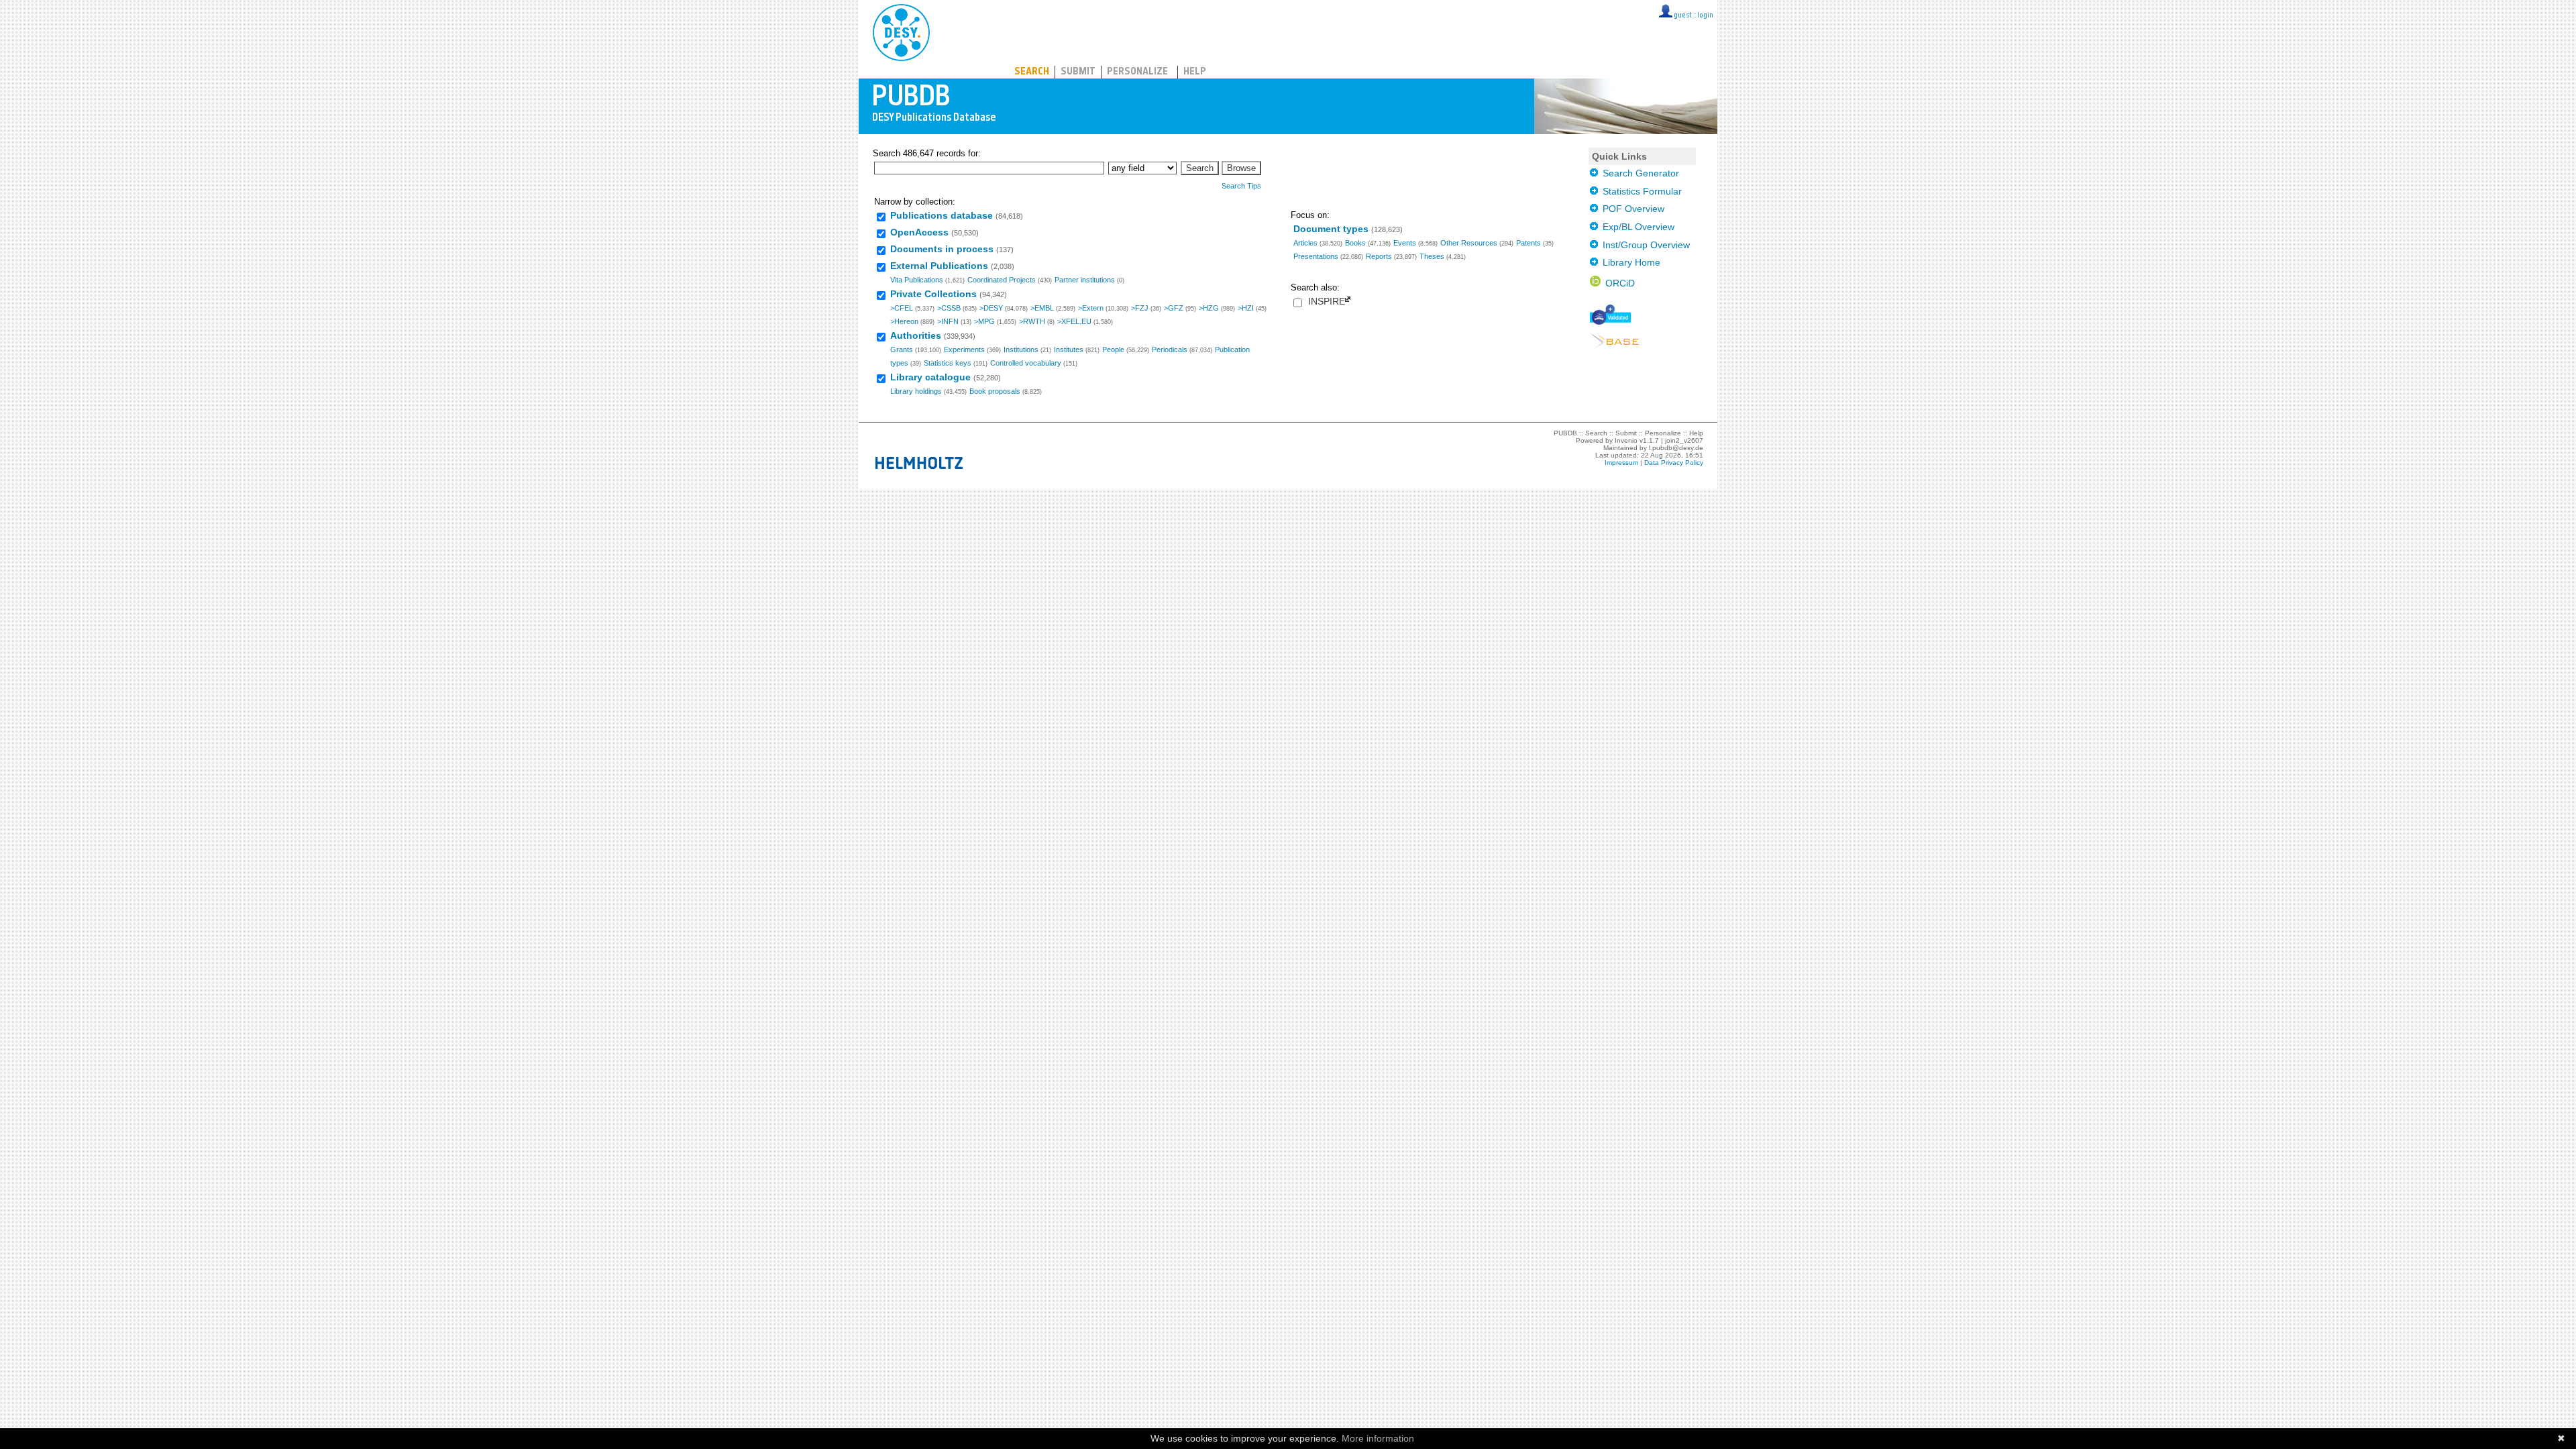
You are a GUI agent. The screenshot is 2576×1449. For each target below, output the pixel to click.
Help (1195, 72)
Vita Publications (917, 280)
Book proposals (995, 391)
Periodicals (1170, 350)
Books (1355, 243)
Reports (1379, 256)
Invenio (1626, 440)
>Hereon (904, 321)
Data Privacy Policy (1674, 463)
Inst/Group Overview (1644, 245)
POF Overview (1631, 209)
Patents (1528, 243)
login (1705, 16)
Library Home (1629, 262)
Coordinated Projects (1002, 280)
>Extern (1091, 308)
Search (1032, 72)
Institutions (1021, 350)
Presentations (1316, 256)
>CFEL (902, 308)
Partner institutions (1085, 280)
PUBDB (960, 30)
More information (1378, 1438)
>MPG (984, 321)
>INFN (948, 321)
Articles (1305, 243)
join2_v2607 (1684, 440)
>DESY (991, 308)
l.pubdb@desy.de (1676, 448)
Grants (902, 350)
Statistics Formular (1640, 191)
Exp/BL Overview (1636, 227)
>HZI (1246, 308)
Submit (1078, 72)
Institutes (1069, 350)
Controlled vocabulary (1026, 363)
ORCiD (1618, 283)
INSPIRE (1327, 302)
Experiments (964, 350)
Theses (1432, 256)
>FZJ (1140, 308)
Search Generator (1639, 173)
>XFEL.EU (1074, 321)
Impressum (1621, 463)
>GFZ (1174, 308)
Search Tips (1241, 186)
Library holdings (916, 391)
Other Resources (1469, 243)
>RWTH (1032, 321)
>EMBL (1042, 308)
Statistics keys (948, 363)
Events (1405, 243)
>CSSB (949, 308)
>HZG (1209, 308)
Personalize (1137, 72)
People (1113, 350)
